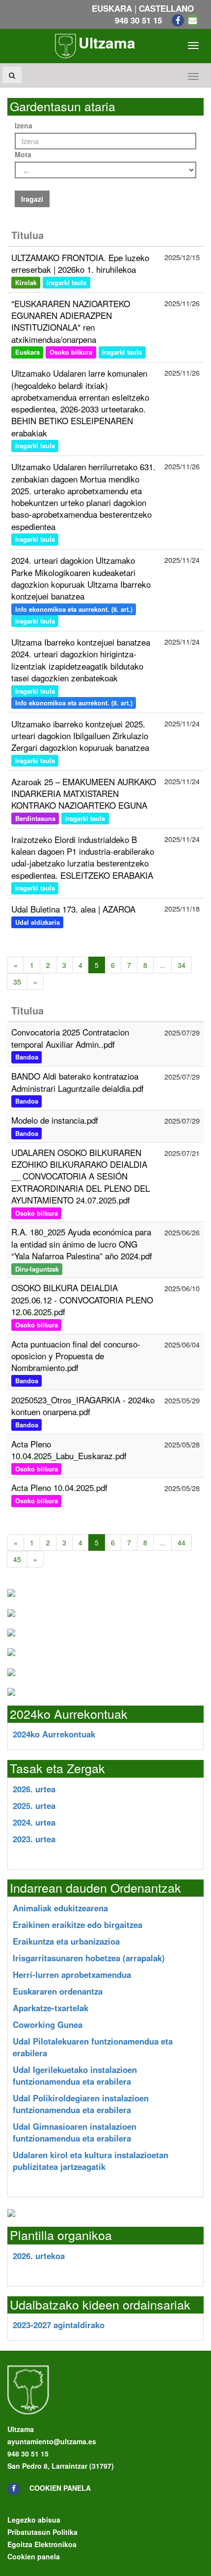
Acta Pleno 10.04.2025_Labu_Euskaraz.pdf (69, 1450)
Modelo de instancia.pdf (55, 1120)
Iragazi (32, 199)
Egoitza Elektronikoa (42, 2544)
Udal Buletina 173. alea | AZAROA (73, 909)
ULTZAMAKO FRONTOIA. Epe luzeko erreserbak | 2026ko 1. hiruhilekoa (80, 263)
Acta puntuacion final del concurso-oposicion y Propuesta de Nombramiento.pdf (76, 1356)
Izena (24, 125)
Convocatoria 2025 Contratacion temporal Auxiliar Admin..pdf (70, 1038)
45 (17, 1559)
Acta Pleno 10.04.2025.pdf (59, 1487)
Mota (23, 154)
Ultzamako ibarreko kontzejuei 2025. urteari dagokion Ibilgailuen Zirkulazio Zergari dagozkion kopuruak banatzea (80, 736)
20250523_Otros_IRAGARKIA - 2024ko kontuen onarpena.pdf (83, 1406)
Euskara (112, 8)
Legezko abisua (34, 2520)
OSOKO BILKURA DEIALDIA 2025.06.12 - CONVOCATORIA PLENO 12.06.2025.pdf (82, 1300)
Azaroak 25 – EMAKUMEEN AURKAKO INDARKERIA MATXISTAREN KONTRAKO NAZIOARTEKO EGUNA (84, 794)
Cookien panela (60, 2488)
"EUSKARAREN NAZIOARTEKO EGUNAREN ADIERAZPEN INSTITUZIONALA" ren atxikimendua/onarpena (71, 321)
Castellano (166, 8)
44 (182, 1542)
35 (17, 982)
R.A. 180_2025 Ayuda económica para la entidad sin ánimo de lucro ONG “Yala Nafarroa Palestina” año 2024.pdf (82, 1244)
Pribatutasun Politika (42, 2532)
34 (182, 965)
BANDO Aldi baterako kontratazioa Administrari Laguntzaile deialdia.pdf (78, 1082)
